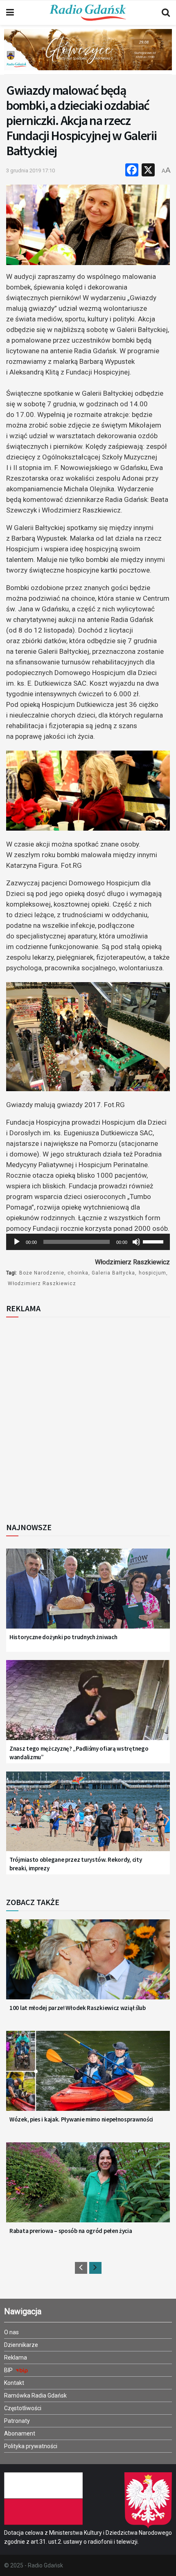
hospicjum (152, 1273)
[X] (148, 171)
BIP (9, 2370)
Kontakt (14, 2383)
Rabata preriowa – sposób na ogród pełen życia (71, 2231)
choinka (78, 1273)
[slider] (154, 1241)
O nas (11, 2332)
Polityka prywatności (31, 2446)
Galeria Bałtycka (113, 1273)
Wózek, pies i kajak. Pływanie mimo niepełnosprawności (81, 2119)
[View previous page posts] (81, 2268)
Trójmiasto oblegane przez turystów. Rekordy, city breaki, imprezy (76, 1864)
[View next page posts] (95, 2268)
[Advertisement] (88, 1417)
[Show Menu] (10, 13)
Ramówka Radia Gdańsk (35, 2396)
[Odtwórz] (17, 1242)
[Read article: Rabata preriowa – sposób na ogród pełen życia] (88, 2188)
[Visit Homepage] (88, 13)
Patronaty (17, 2421)
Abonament (20, 2433)
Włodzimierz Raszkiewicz (42, 1284)
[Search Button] (166, 13)
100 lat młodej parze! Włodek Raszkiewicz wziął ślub (78, 2008)
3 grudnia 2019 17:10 (30, 170)
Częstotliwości (23, 2408)
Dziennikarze (21, 2345)
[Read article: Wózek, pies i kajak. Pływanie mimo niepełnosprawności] (88, 2077)
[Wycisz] (136, 1242)
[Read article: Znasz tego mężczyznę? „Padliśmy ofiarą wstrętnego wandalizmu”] (88, 1706)
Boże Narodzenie (42, 1273)
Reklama (16, 2358)
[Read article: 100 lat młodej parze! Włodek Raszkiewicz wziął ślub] (88, 1965)
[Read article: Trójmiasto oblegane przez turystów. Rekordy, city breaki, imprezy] (88, 1817)
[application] (88, 1242)
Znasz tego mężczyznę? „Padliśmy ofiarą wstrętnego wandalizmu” (79, 1753)
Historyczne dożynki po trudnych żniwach (63, 1637)
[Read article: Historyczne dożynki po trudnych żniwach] (88, 1594)
